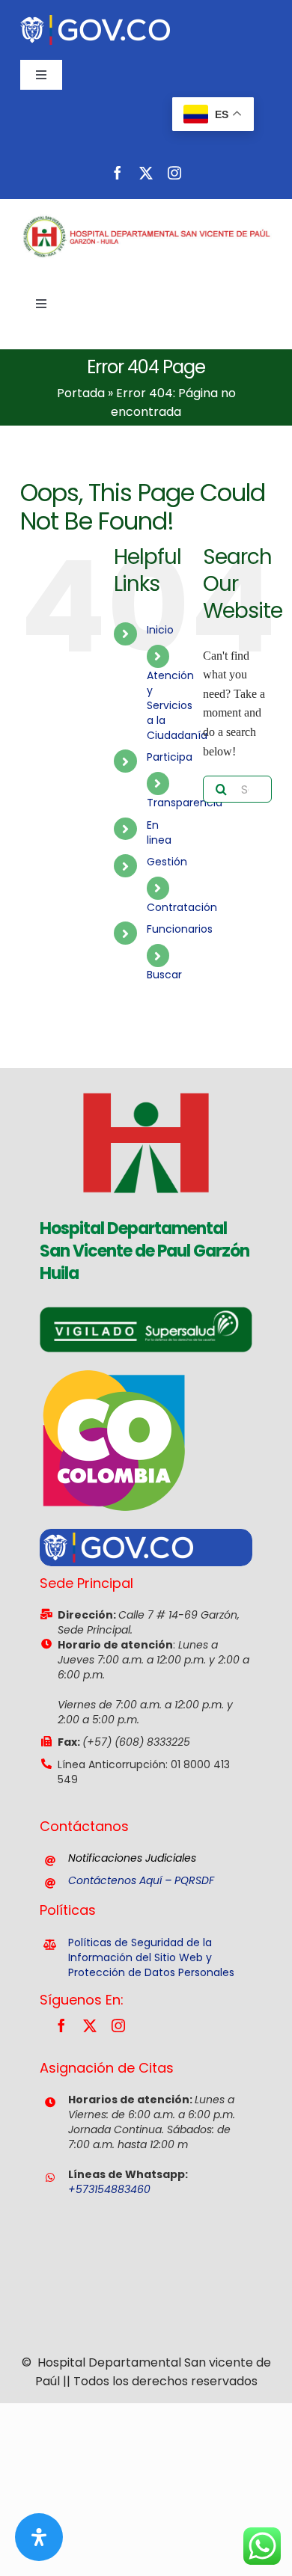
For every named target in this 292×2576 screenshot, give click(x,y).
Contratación (182, 907)
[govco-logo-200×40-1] (95, 21)
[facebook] (118, 173)
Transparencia (185, 803)
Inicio (160, 630)
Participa (170, 757)
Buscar (164, 975)
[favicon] (146, 1074)
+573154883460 (109, 2189)
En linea (159, 832)
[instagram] (174, 173)
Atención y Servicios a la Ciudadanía (177, 705)
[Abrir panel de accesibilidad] (39, 2537)
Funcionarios (180, 929)
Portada (81, 393)
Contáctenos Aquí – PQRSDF (141, 1880)
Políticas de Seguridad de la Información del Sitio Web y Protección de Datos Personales (151, 1957)
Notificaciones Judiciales (132, 1858)
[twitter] (146, 173)
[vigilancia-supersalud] (146, 1312)
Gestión (167, 862)
